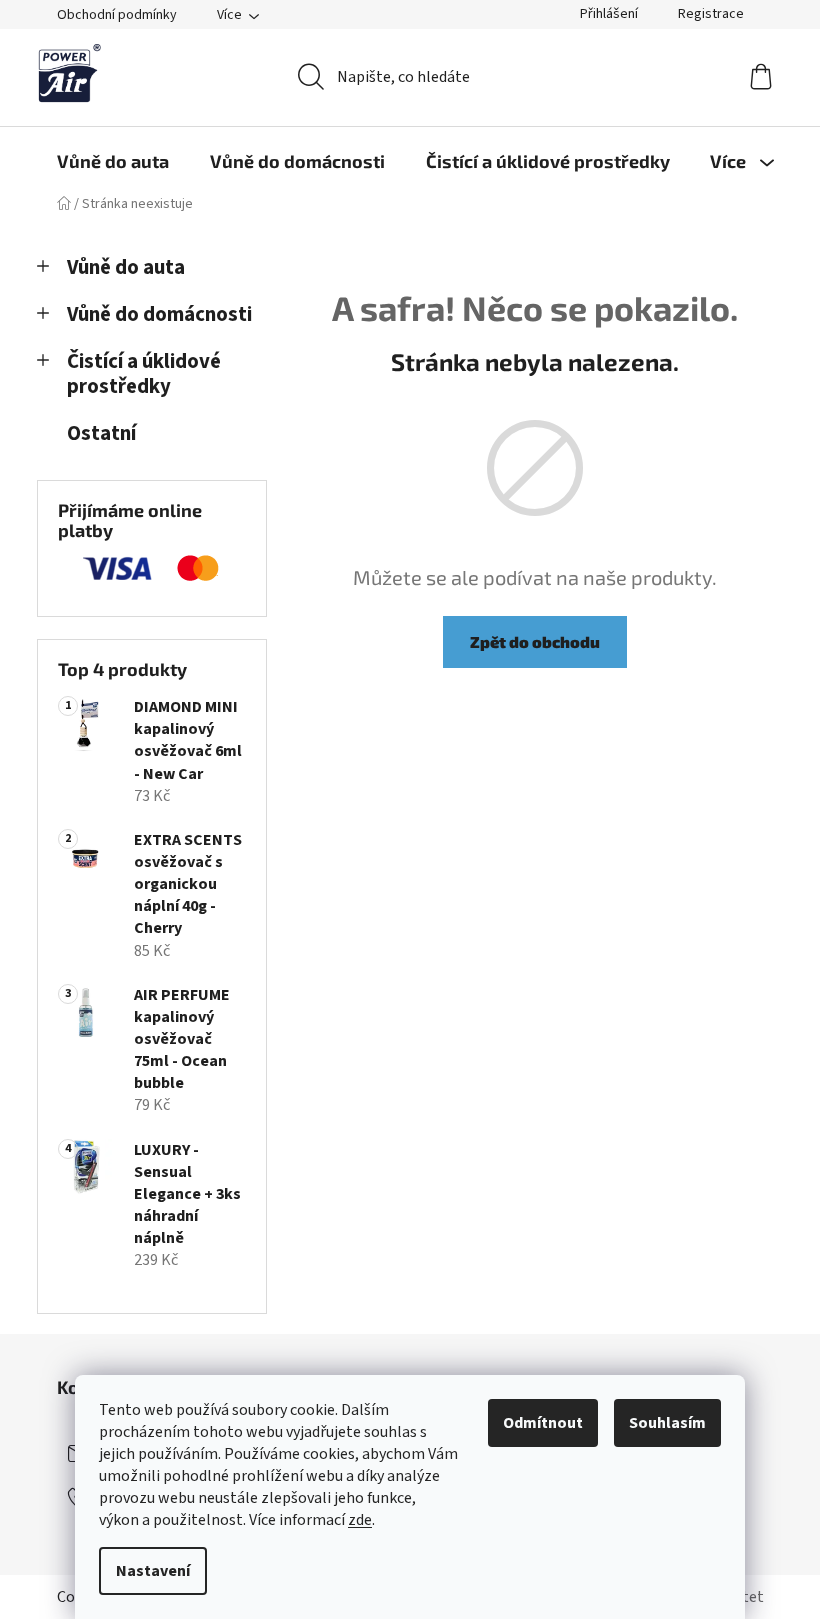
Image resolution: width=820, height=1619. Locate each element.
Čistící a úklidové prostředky (144, 374)
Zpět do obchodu (535, 641)
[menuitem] (113, 161)
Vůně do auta (126, 267)
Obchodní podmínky (117, 15)
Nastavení (153, 1571)
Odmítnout (543, 1423)
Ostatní (101, 433)
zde (360, 1520)
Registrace (711, 14)
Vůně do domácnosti (159, 314)
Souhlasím (667, 1423)
